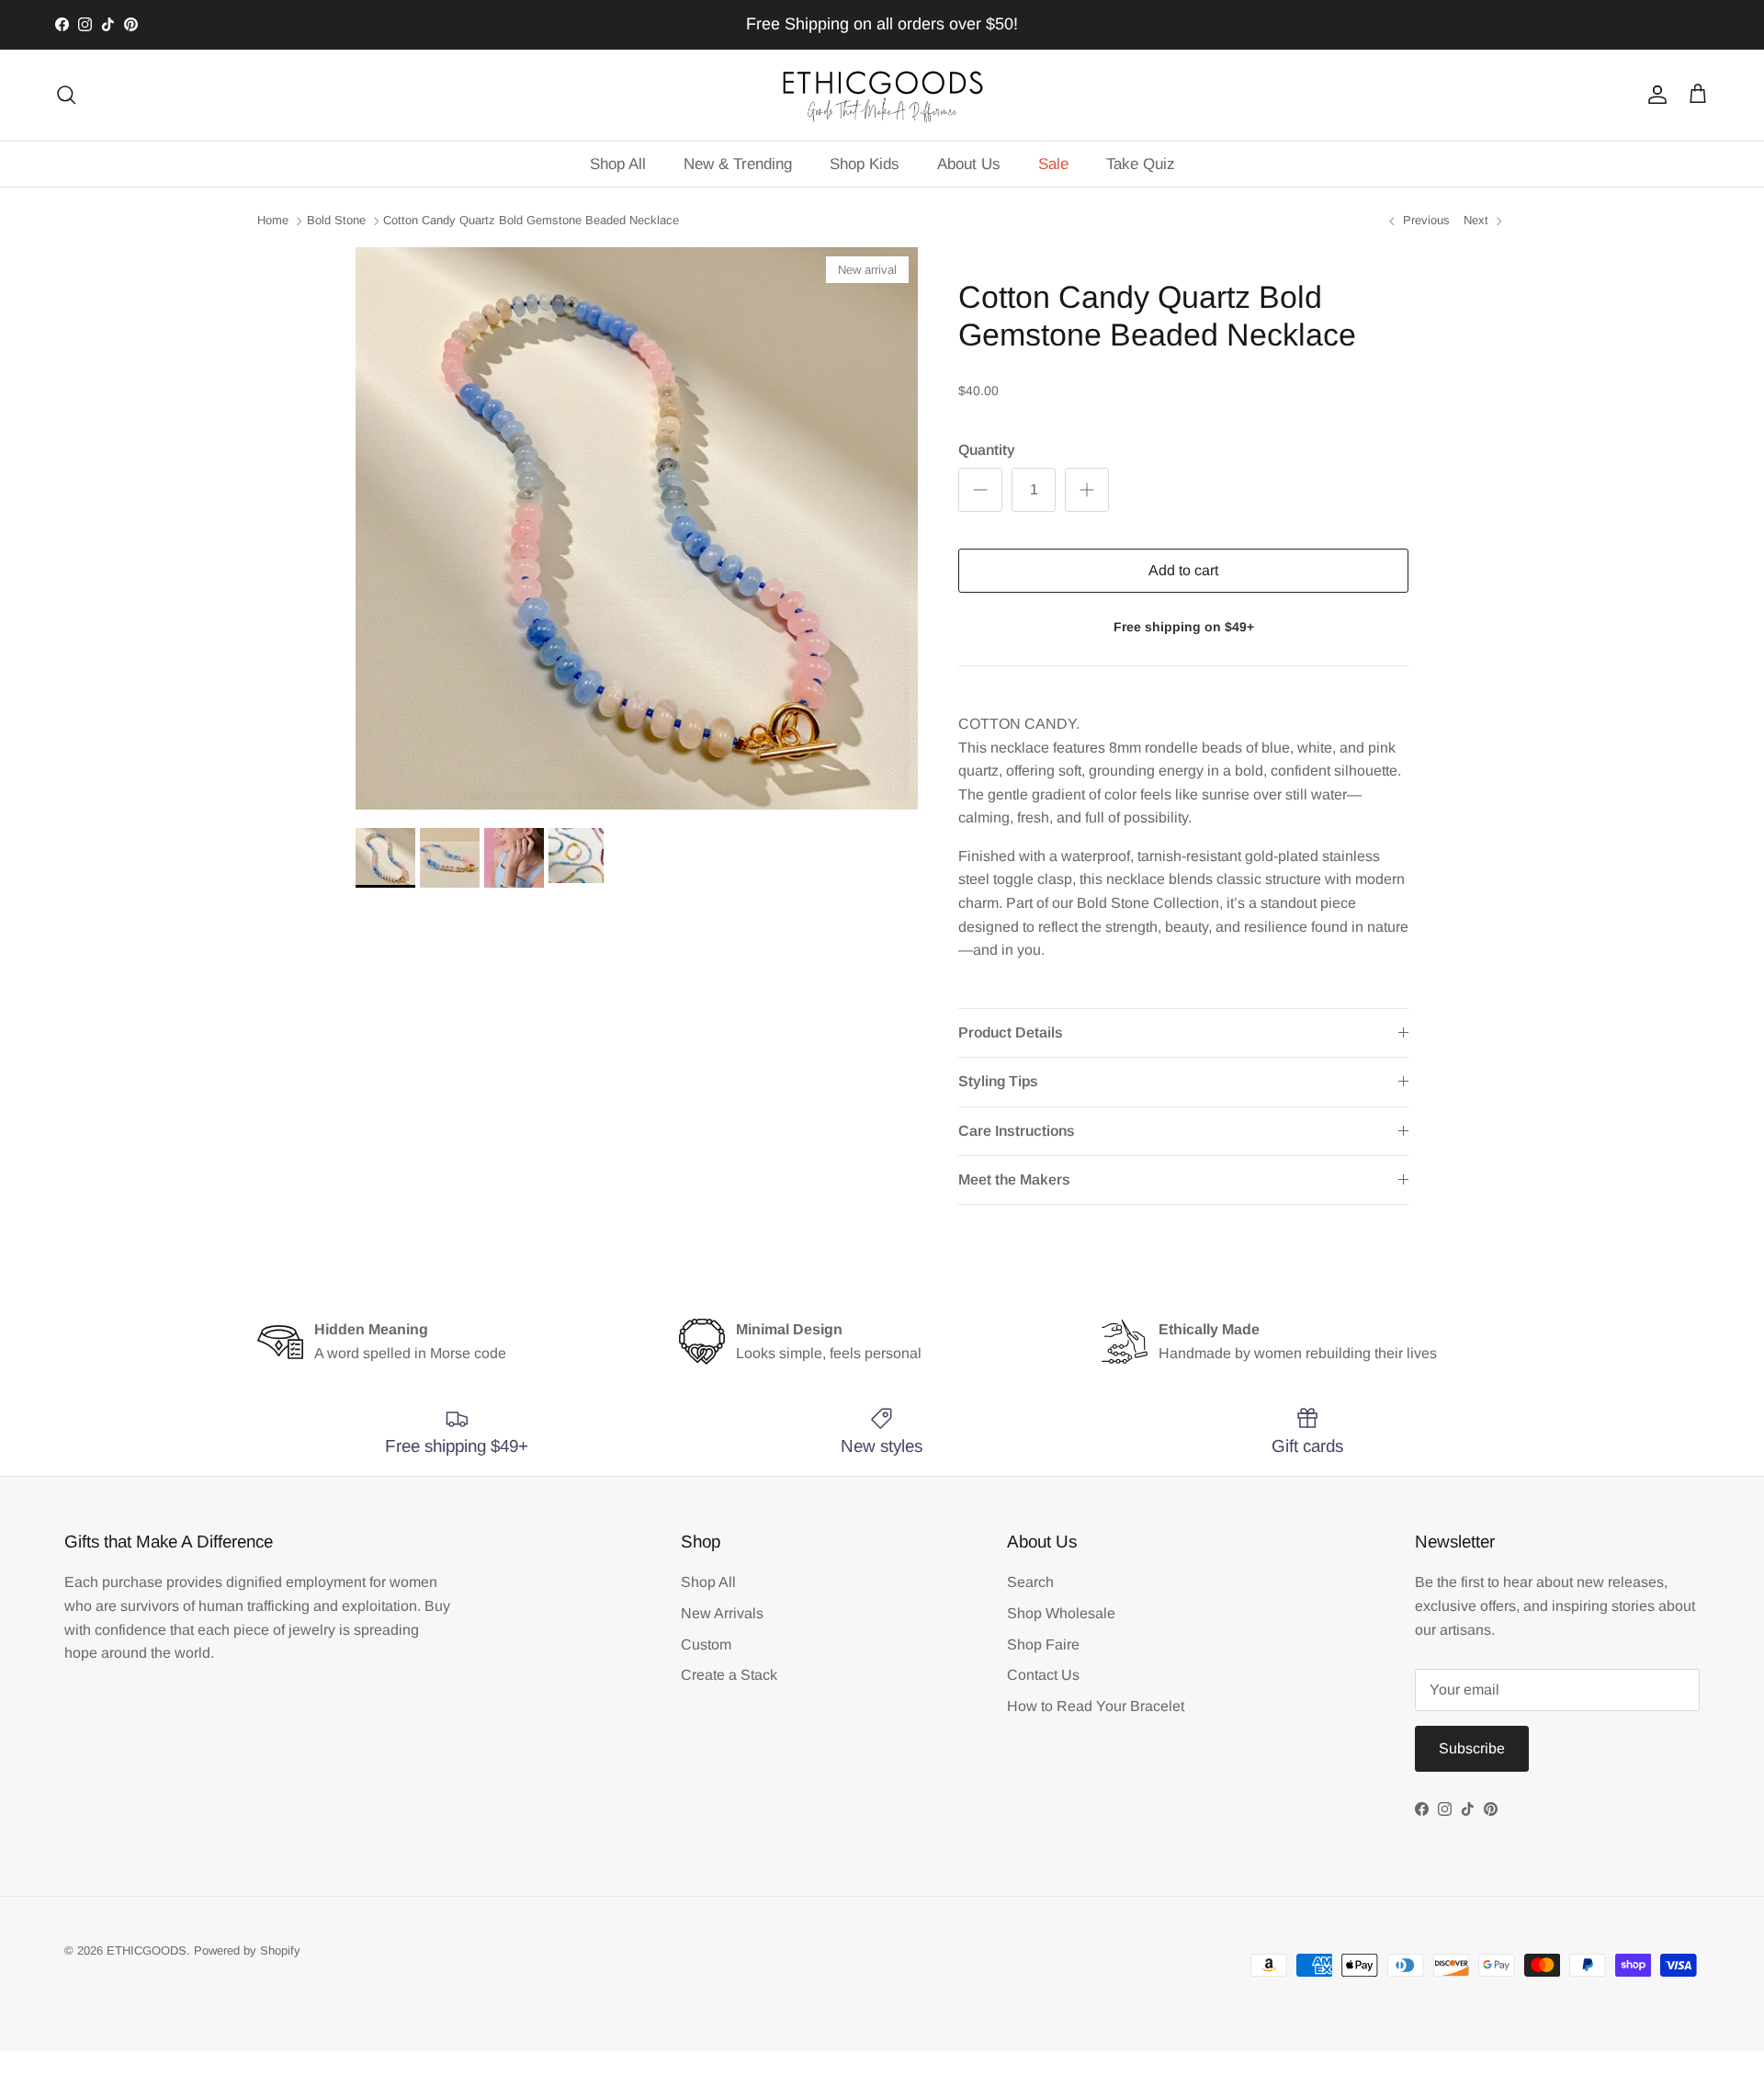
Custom (706, 1644)
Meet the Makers (1014, 1179)
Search (1030, 1582)
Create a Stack (729, 1675)
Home (273, 220)
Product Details (1011, 1032)
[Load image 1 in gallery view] (637, 528)
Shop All (618, 164)
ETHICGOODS (147, 1950)
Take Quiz (1141, 164)
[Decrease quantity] (980, 490)
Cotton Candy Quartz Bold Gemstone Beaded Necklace (531, 220)
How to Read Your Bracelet (1096, 1706)
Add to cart (1183, 570)
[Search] (66, 95)
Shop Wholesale (1061, 1613)
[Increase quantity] (1087, 490)
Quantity (987, 450)
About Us (969, 164)
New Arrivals (722, 1613)
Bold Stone (336, 220)
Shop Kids (865, 164)
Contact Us (1043, 1675)
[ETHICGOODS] (882, 95)
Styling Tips (998, 1081)
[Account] (1654, 95)
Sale (1053, 164)
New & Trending (738, 164)
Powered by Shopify (247, 1950)
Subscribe (1472, 1748)
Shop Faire (1043, 1644)
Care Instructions (1017, 1131)
